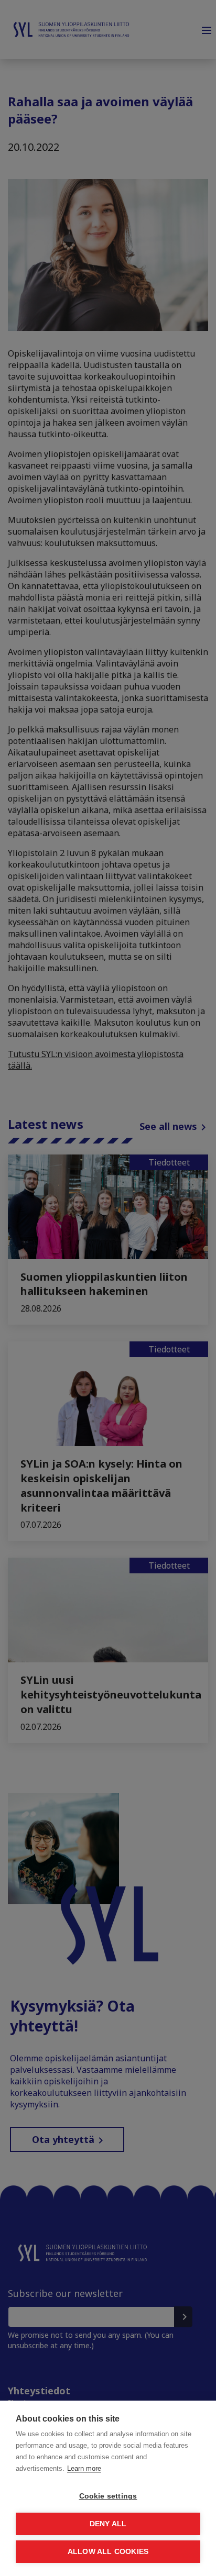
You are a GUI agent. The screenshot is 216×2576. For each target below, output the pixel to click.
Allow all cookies (108, 2552)
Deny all (108, 2524)
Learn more (84, 2468)
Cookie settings (108, 2496)
